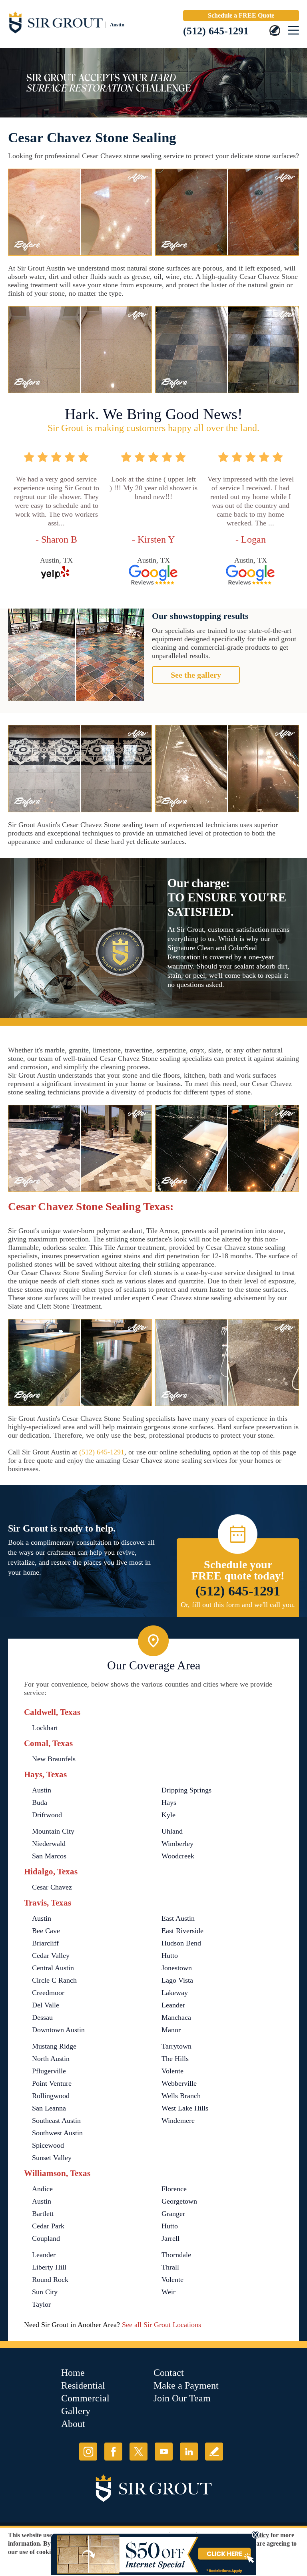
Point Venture (52, 2083)
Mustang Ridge (54, 2046)
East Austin (178, 1918)
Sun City (45, 2292)
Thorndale (176, 2255)
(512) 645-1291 (216, 31)
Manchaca (176, 2017)
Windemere (178, 2120)
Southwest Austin (57, 2133)
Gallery (76, 2411)
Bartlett (43, 2214)
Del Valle (46, 2005)
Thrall (170, 2267)
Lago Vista (177, 1980)
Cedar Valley (51, 1955)
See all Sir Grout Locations (161, 2325)
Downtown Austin (58, 2030)
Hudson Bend (181, 1943)
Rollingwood (51, 2096)
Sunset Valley (52, 2158)
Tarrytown (176, 2046)
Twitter (139, 2452)
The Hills (175, 2059)
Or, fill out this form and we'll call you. (238, 1605)
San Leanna (49, 2108)
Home (73, 2373)
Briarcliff (45, 1943)
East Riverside (182, 1931)
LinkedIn (189, 2452)
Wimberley (177, 1844)
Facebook (113, 2452)
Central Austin (53, 1968)
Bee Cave (46, 1931)
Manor (171, 2030)
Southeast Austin (56, 2120)
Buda (40, 1802)
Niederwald (49, 1844)
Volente (172, 2071)
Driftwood (47, 1815)
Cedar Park (48, 2226)
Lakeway (175, 1993)
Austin (42, 1790)
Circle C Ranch (54, 1980)
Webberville (179, 2083)
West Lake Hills (185, 2108)
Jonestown (177, 1968)
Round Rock (50, 2280)
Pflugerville (49, 2071)
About (73, 2424)
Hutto (170, 1955)
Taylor (41, 2304)
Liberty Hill (49, 2267)
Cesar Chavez (52, 1887)
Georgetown (179, 2201)
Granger (173, 2214)
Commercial (85, 2398)
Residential (83, 2385)
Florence (174, 2189)
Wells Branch (181, 2096)
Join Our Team (182, 2398)
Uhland (172, 1831)
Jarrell (170, 2238)
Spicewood (48, 2145)
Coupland (46, 2238)
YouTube (164, 2452)
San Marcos (49, 1856)
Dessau (42, 2017)
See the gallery (196, 675)
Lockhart (45, 1728)
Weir (168, 2292)
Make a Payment (186, 2385)
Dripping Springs (186, 1790)
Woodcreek (178, 1856)
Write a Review (214, 2452)
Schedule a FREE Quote (241, 15)
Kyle (168, 1815)
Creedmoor (48, 1993)
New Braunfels (54, 1759)
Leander (173, 2005)
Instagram (88, 2452)
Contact (169, 2373)
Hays (169, 1802)
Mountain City (53, 1831)
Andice (42, 2189)
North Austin (51, 2059)
